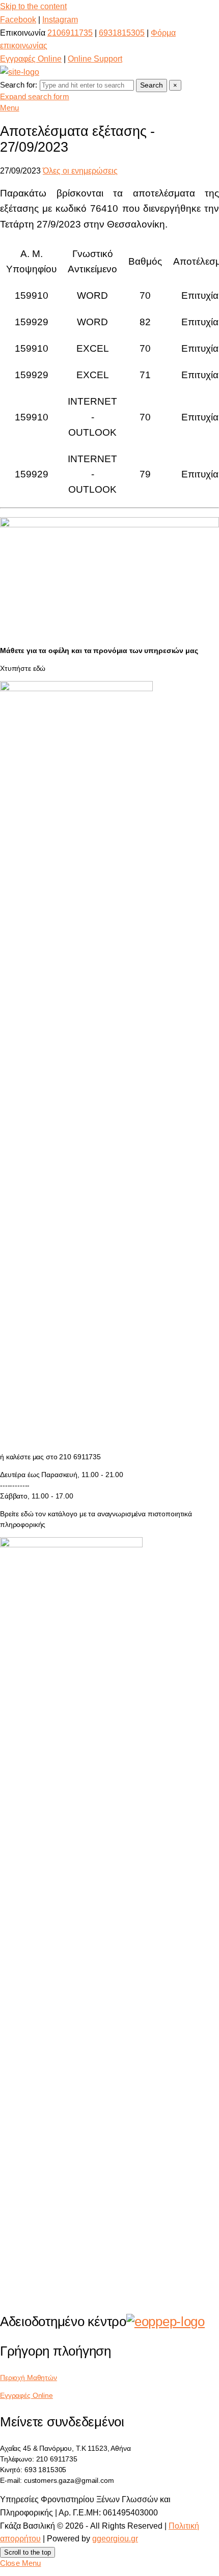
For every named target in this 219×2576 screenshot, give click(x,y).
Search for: (19, 85)
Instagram (60, 20)
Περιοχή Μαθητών (29, 2377)
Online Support (95, 59)
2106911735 (70, 33)
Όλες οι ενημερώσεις (80, 171)
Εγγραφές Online (31, 59)
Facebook (18, 20)
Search (152, 85)
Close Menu (21, 2563)
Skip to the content (33, 6)
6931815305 (122, 33)
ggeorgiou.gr (115, 2539)
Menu (10, 108)
